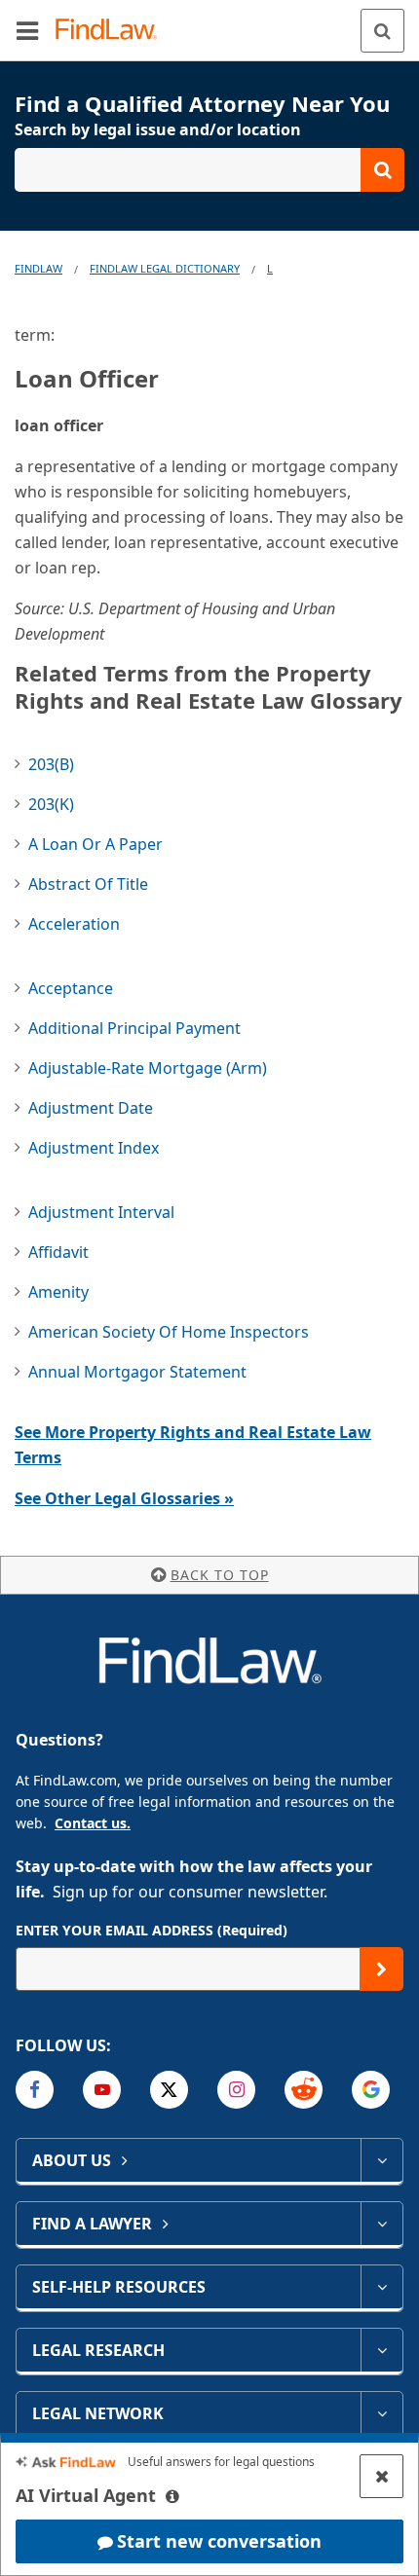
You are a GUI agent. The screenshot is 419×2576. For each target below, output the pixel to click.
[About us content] (381, 2160)
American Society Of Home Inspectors (169, 1332)
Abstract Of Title (88, 884)
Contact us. (93, 1823)
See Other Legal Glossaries (124, 1498)
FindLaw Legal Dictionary (165, 268)
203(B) (51, 764)
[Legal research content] (381, 2350)
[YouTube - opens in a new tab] (102, 2090)
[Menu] (27, 30)
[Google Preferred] (371, 2090)
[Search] (382, 31)
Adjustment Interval (101, 1212)
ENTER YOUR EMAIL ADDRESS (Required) (152, 1930)
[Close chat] (381, 2476)
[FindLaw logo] (113, 31)
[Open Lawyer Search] (209, 170)
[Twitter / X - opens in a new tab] (169, 2090)
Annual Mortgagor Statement (137, 1372)
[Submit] (381, 1969)
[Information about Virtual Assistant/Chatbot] (172, 2496)
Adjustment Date (91, 1108)
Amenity (58, 1292)
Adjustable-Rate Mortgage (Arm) (148, 1068)
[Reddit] (304, 2090)
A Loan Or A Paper (95, 844)
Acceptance (71, 988)
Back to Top (220, 1575)
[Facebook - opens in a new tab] (35, 2090)
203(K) (51, 804)
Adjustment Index (94, 1148)
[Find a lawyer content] (381, 2224)
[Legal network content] (381, 2413)
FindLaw (38, 268)
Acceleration (74, 924)
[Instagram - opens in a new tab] (236, 2090)
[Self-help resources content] (381, 2287)
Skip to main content (210, 22)
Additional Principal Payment (134, 1028)
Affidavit (58, 1252)
